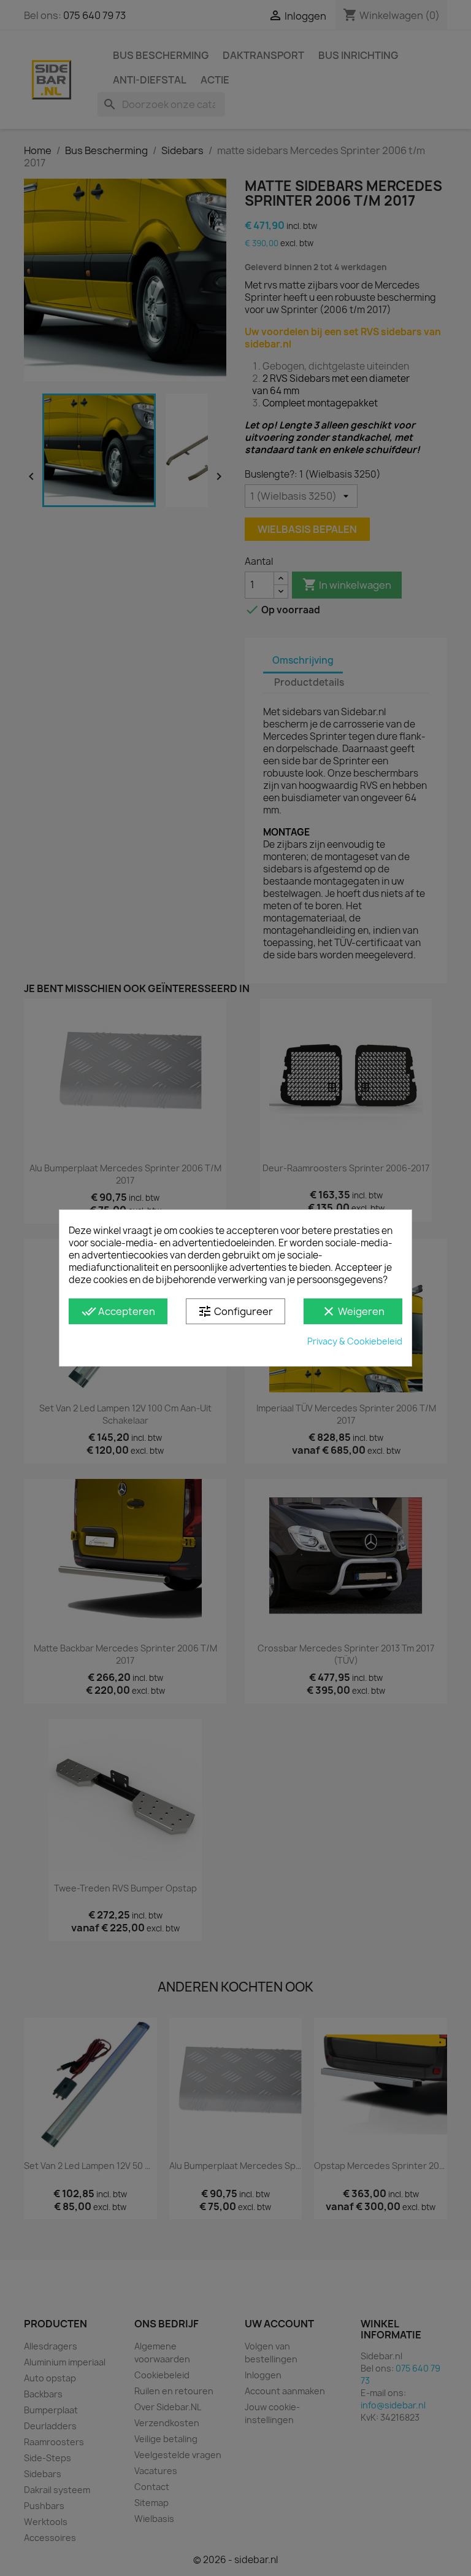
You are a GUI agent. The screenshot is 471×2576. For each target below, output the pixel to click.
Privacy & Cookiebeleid (355, 1341)
